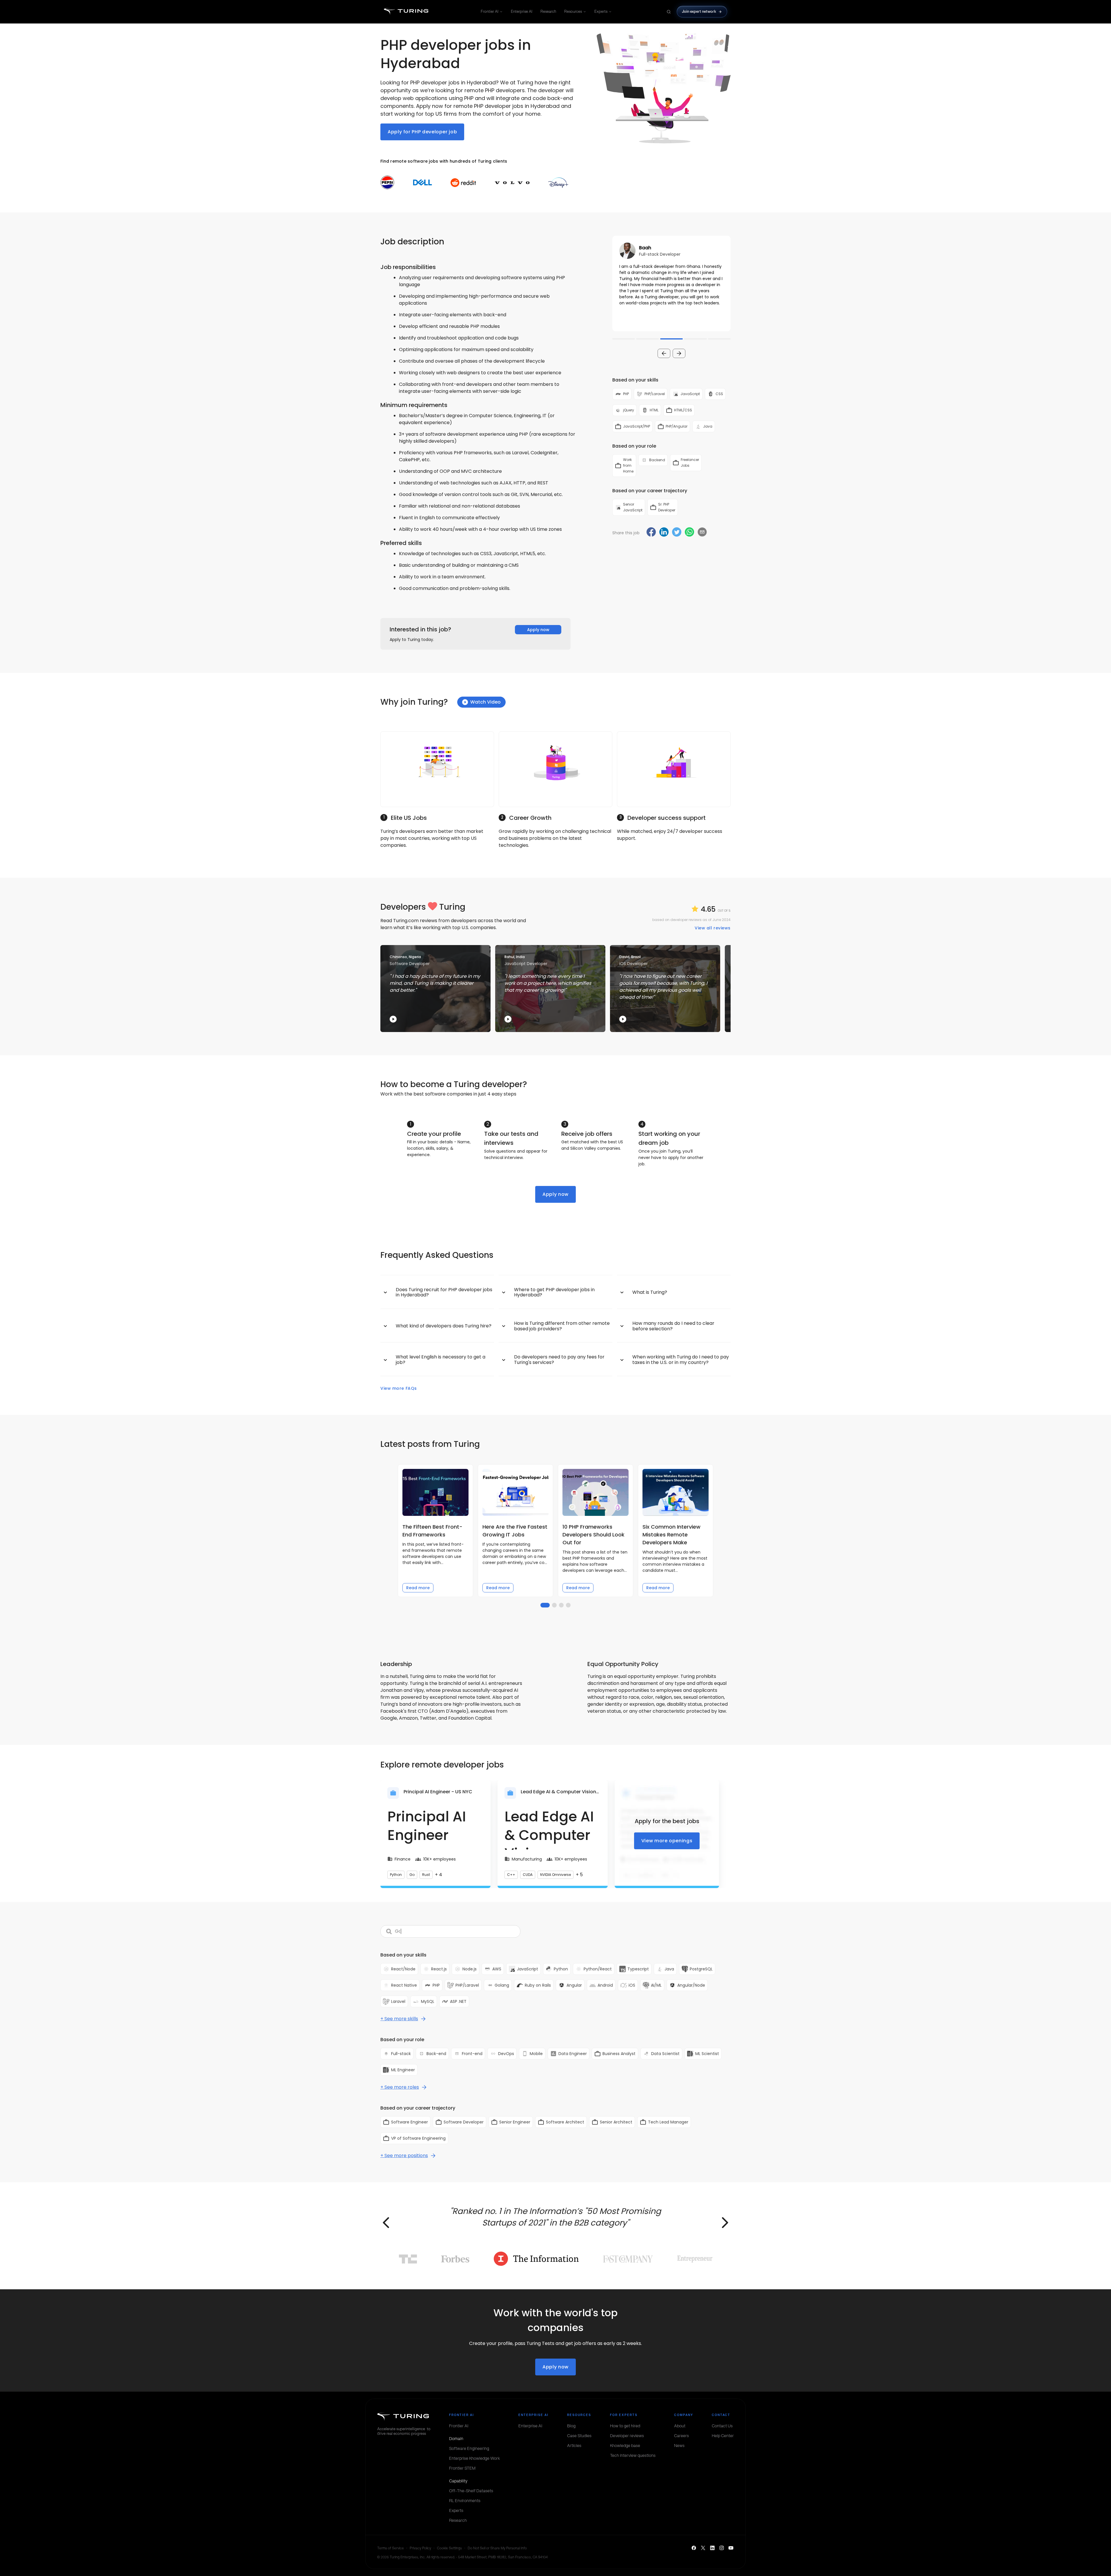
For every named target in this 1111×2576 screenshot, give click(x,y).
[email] (702, 532)
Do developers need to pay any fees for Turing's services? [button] (559, 1359)
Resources (573, 11)
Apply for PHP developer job (422, 132)
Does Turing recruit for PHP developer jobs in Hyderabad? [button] (444, 1292)
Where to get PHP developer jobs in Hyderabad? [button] (554, 1292)
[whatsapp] (689, 533)
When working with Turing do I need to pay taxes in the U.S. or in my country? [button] (681, 1359)
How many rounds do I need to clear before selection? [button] (673, 1326)
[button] (671, 284)
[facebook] (651, 533)
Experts (601, 11)
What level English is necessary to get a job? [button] (441, 1359)
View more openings (667, 1841)
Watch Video (485, 702)
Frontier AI (490, 11)
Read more (418, 1588)
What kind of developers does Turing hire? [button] (444, 1326)
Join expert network (699, 11)
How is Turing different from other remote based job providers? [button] (562, 1326)
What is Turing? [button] (650, 1292)
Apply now (538, 630)
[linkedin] (664, 533)
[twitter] (677, 533)
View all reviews (713, 928)
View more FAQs (399, 1388)
